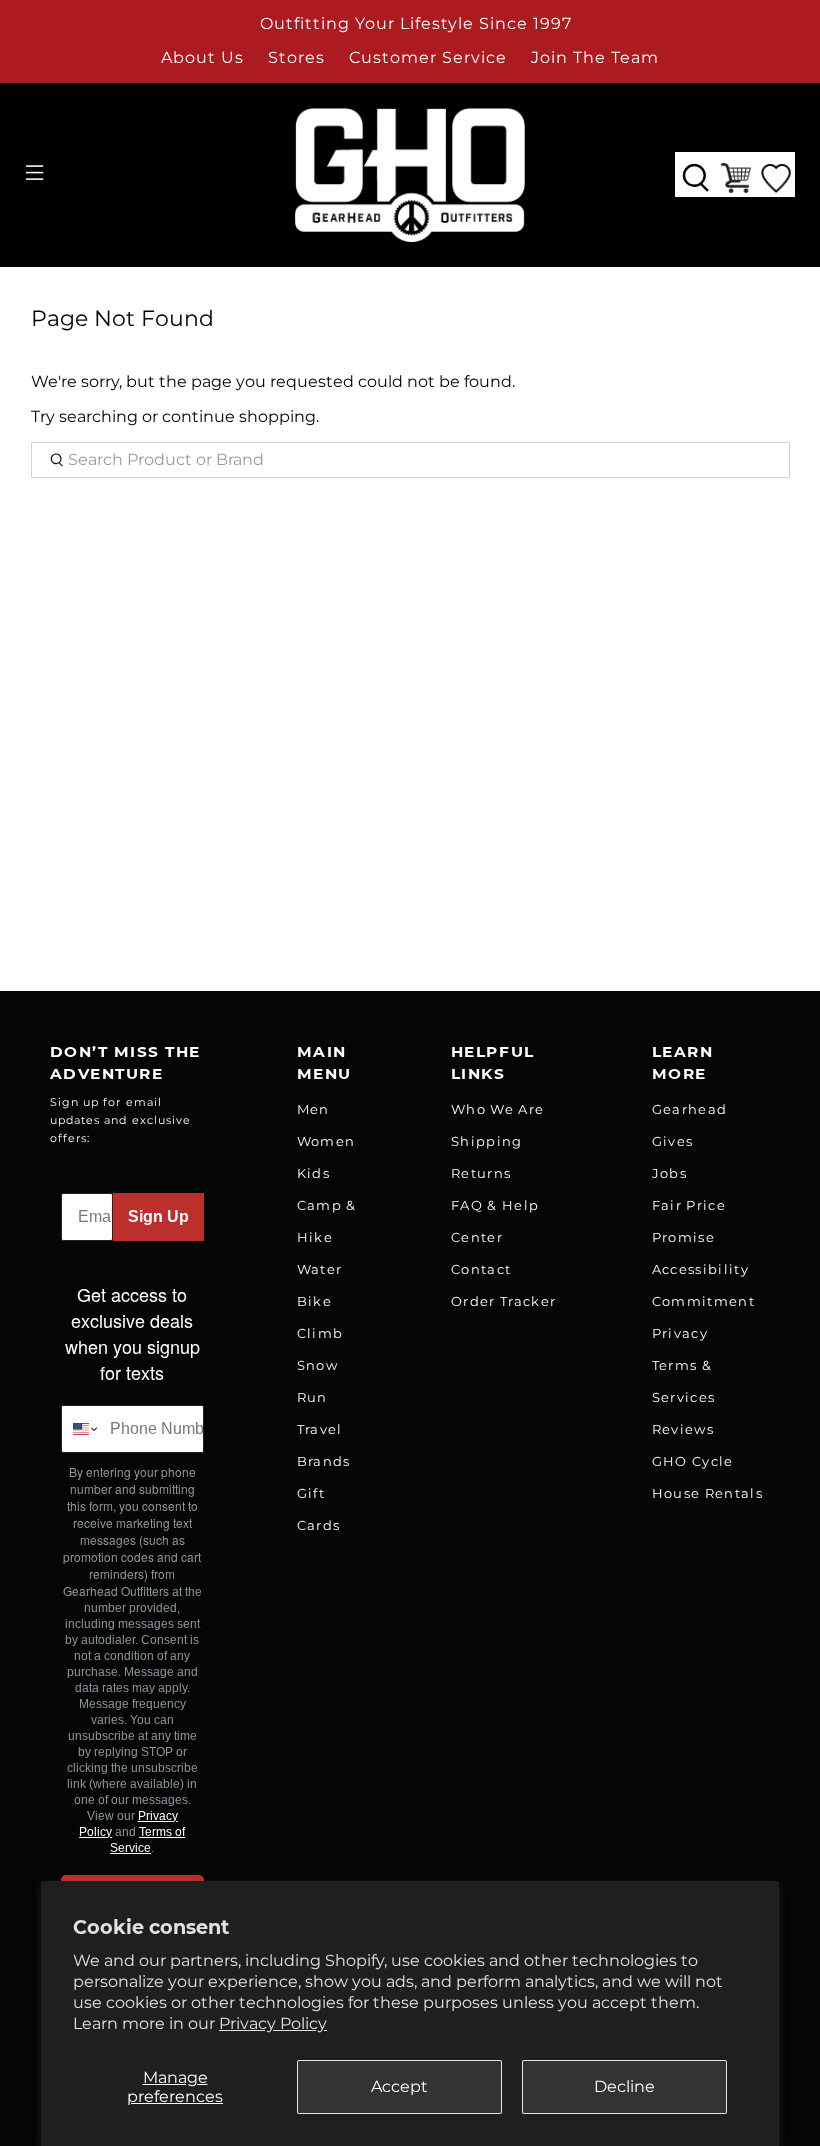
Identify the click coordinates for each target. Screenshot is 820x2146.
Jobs (669, 1173)
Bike (314, 1301)
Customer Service (428, 57)
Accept (399, 2086)
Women (326, 1141)
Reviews (683, 1429)
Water (320, 1269)
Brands (324, 1461)
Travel (320, 1429)
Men (313, 1109)
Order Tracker (503, 1301)
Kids (313, 1173)
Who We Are (497, 1109)
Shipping (487, 1141)
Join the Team (595, 57)
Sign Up (158, 1216)
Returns (481, 1173)
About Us (202, 57)
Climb (320, 1333)
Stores (296, 57)
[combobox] (81, 1429)
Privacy (680, 1333)
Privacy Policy (273, 2023)
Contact (481, 1269)
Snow (317, 1365)
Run (312, 1397)
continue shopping (239, 416)
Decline (624, 2086)
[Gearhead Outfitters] (410, 175)
